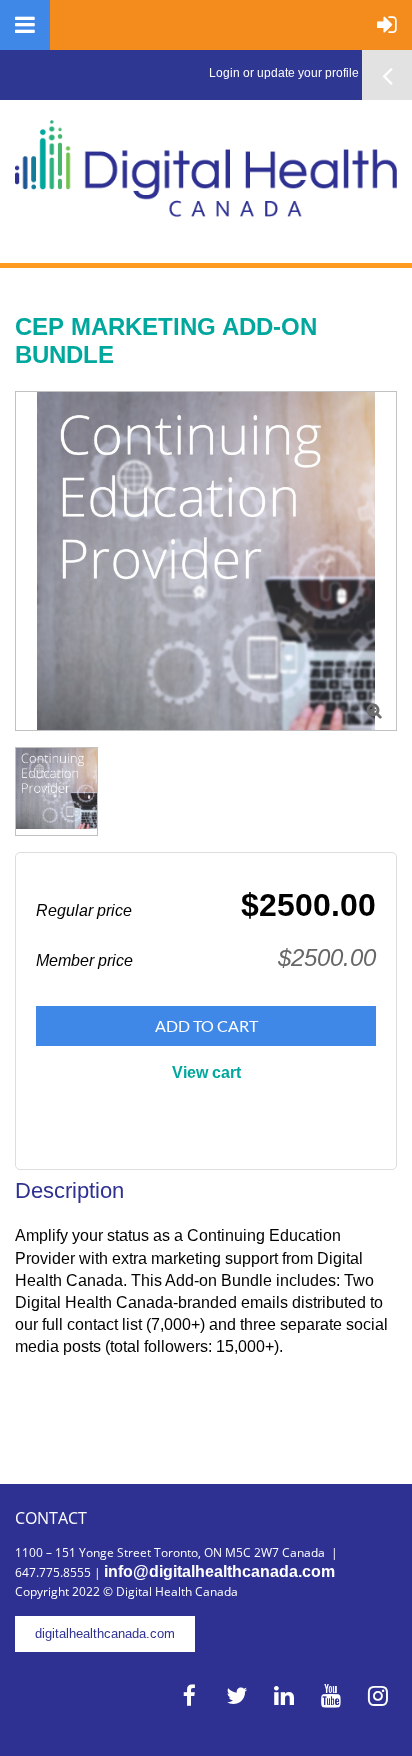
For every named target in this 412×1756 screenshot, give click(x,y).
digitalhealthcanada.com (105, 1633)
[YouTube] (330, 1695)
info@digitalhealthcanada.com (219, 1571)
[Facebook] (189, 1695)
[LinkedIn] (283, 1695)
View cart (206, 1072)
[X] (236, 1695)
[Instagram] (377, 1695)
